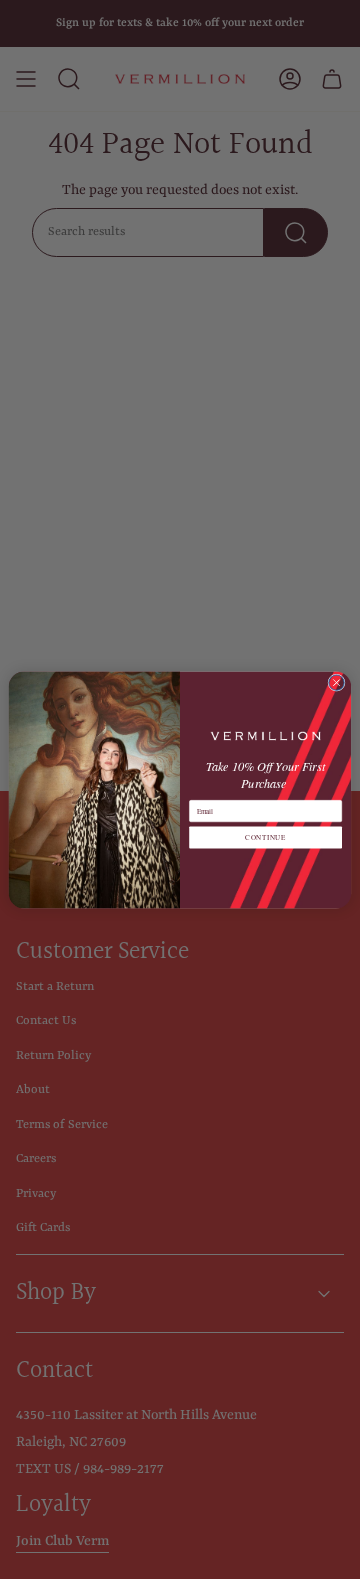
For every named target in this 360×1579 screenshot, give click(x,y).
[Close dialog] (336, 681)
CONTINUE (265, 836)
